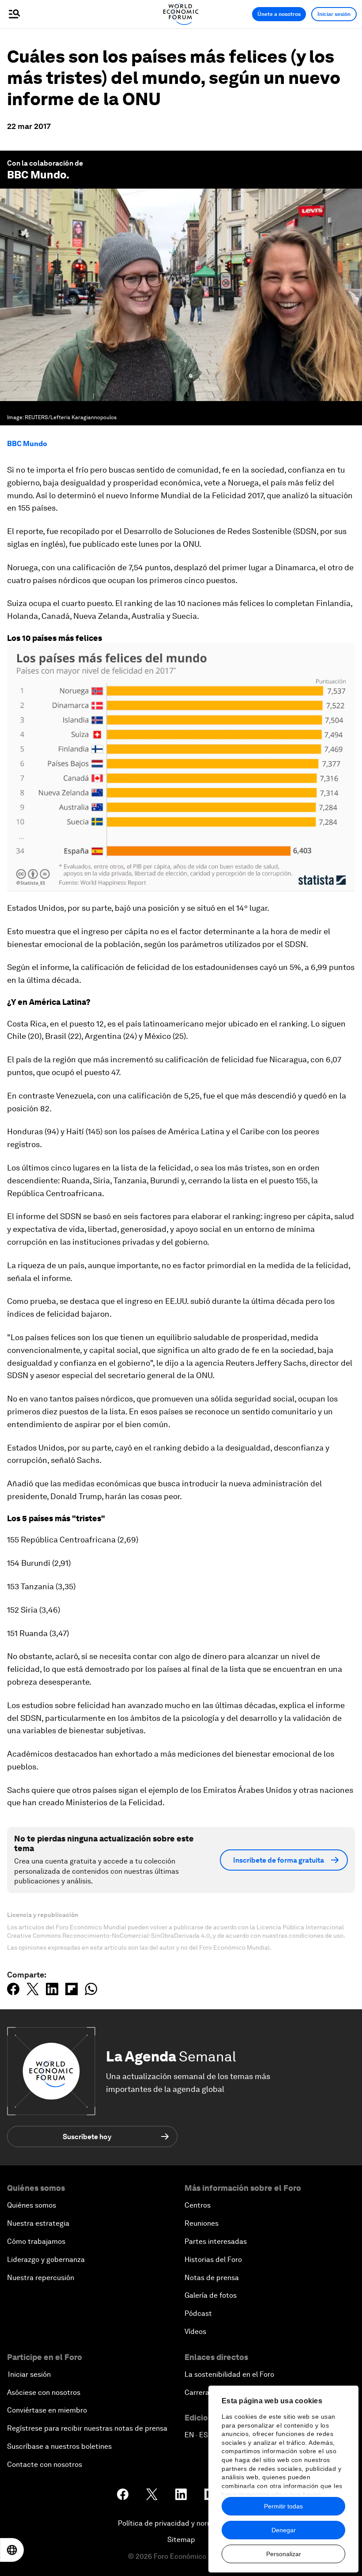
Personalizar (284, 2554)
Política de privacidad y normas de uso (181, 2523)
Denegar (284, 2530)
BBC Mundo (37, 175)
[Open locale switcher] (12, 2550)
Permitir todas (283, 2506)
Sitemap (181, 2540)
